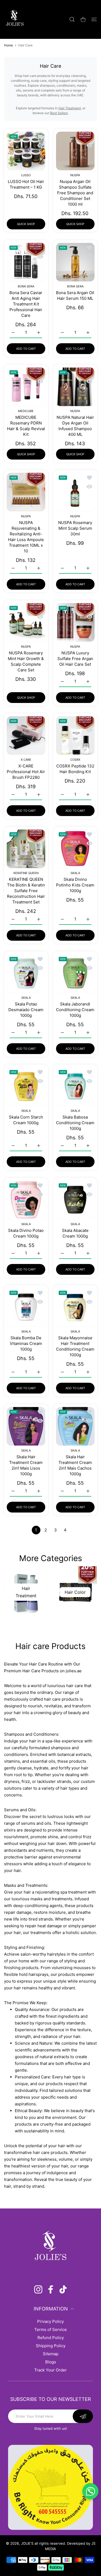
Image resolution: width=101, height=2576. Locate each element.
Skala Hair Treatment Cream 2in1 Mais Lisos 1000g (26, 1465)
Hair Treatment (70, 108)
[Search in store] (72, 19)
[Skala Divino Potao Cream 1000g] (26, 1200)
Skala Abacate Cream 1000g (75, 1233)
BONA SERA (26, 286)
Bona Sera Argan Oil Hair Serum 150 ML (75, 295)
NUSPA (75, 175)
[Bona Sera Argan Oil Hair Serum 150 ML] (75, 262)
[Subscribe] (83, 2416)
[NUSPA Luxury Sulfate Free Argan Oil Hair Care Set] (75, 622)
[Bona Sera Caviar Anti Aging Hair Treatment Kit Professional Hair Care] (26, 262)
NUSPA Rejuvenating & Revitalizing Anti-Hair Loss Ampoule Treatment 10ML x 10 (26, 537)
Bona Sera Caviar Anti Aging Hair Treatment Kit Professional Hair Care (26, 304)
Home (8, 45)
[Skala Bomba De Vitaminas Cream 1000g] (26, 1307)
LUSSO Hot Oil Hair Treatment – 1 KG (26, 184)
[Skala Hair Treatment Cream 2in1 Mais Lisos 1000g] (26, 1426)
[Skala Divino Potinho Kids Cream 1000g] (75, 849)
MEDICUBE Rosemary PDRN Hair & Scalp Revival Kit (26, 426)
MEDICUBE (26, 411)
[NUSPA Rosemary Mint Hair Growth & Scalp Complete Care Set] (26, 622)
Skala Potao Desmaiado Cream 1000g (26, 1009)
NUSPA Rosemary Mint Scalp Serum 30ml (75, 528)
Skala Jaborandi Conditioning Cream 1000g (75, 1009)
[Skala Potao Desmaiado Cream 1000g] (26, 973)
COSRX (75, 760)
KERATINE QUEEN (26, 873)
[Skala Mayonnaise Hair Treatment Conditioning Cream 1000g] (75, 1307)
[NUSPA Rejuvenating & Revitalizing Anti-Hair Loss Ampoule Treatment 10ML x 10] (26, 492)
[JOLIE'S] (15, 19)
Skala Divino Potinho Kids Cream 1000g (75, 885)
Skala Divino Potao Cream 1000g (26, 1233)
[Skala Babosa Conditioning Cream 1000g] (75, 1087)
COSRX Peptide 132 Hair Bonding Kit (75, 769)
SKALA (75, 873)
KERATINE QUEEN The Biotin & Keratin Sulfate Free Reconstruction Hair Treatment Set (26, 891)
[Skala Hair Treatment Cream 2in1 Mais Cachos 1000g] (75, 1426)
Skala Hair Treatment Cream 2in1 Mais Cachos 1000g (75, 1465)
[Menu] (94, 19)
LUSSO (26, 175)
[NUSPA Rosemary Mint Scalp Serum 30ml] (75, 492)
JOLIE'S (27, 2543)
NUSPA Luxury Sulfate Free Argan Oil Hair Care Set (75, 658)
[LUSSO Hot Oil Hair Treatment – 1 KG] (26, 151)
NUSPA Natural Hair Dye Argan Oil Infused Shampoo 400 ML (75, 426)
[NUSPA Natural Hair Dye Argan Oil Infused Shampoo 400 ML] (75, 387)
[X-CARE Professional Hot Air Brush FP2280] (26, 735)
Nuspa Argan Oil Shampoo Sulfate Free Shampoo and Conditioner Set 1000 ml (75, 193)
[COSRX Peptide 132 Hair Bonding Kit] (75, 735)
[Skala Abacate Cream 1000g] (75, 1200)
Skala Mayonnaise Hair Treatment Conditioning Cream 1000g (75, 1346)
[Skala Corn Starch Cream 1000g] (26, 1087)
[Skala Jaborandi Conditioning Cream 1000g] (75, 973)
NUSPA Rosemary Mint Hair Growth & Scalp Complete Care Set (26, 661)
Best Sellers (59, 113)
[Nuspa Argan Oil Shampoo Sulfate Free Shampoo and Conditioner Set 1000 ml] (75, 151)
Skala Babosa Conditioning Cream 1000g (75, 1123)
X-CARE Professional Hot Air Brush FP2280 (26, 772)
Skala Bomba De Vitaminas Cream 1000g (26, 1343)
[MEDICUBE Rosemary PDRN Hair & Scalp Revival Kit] (26, 387)
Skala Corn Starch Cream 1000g (26, 1120)
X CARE (26, 760)
